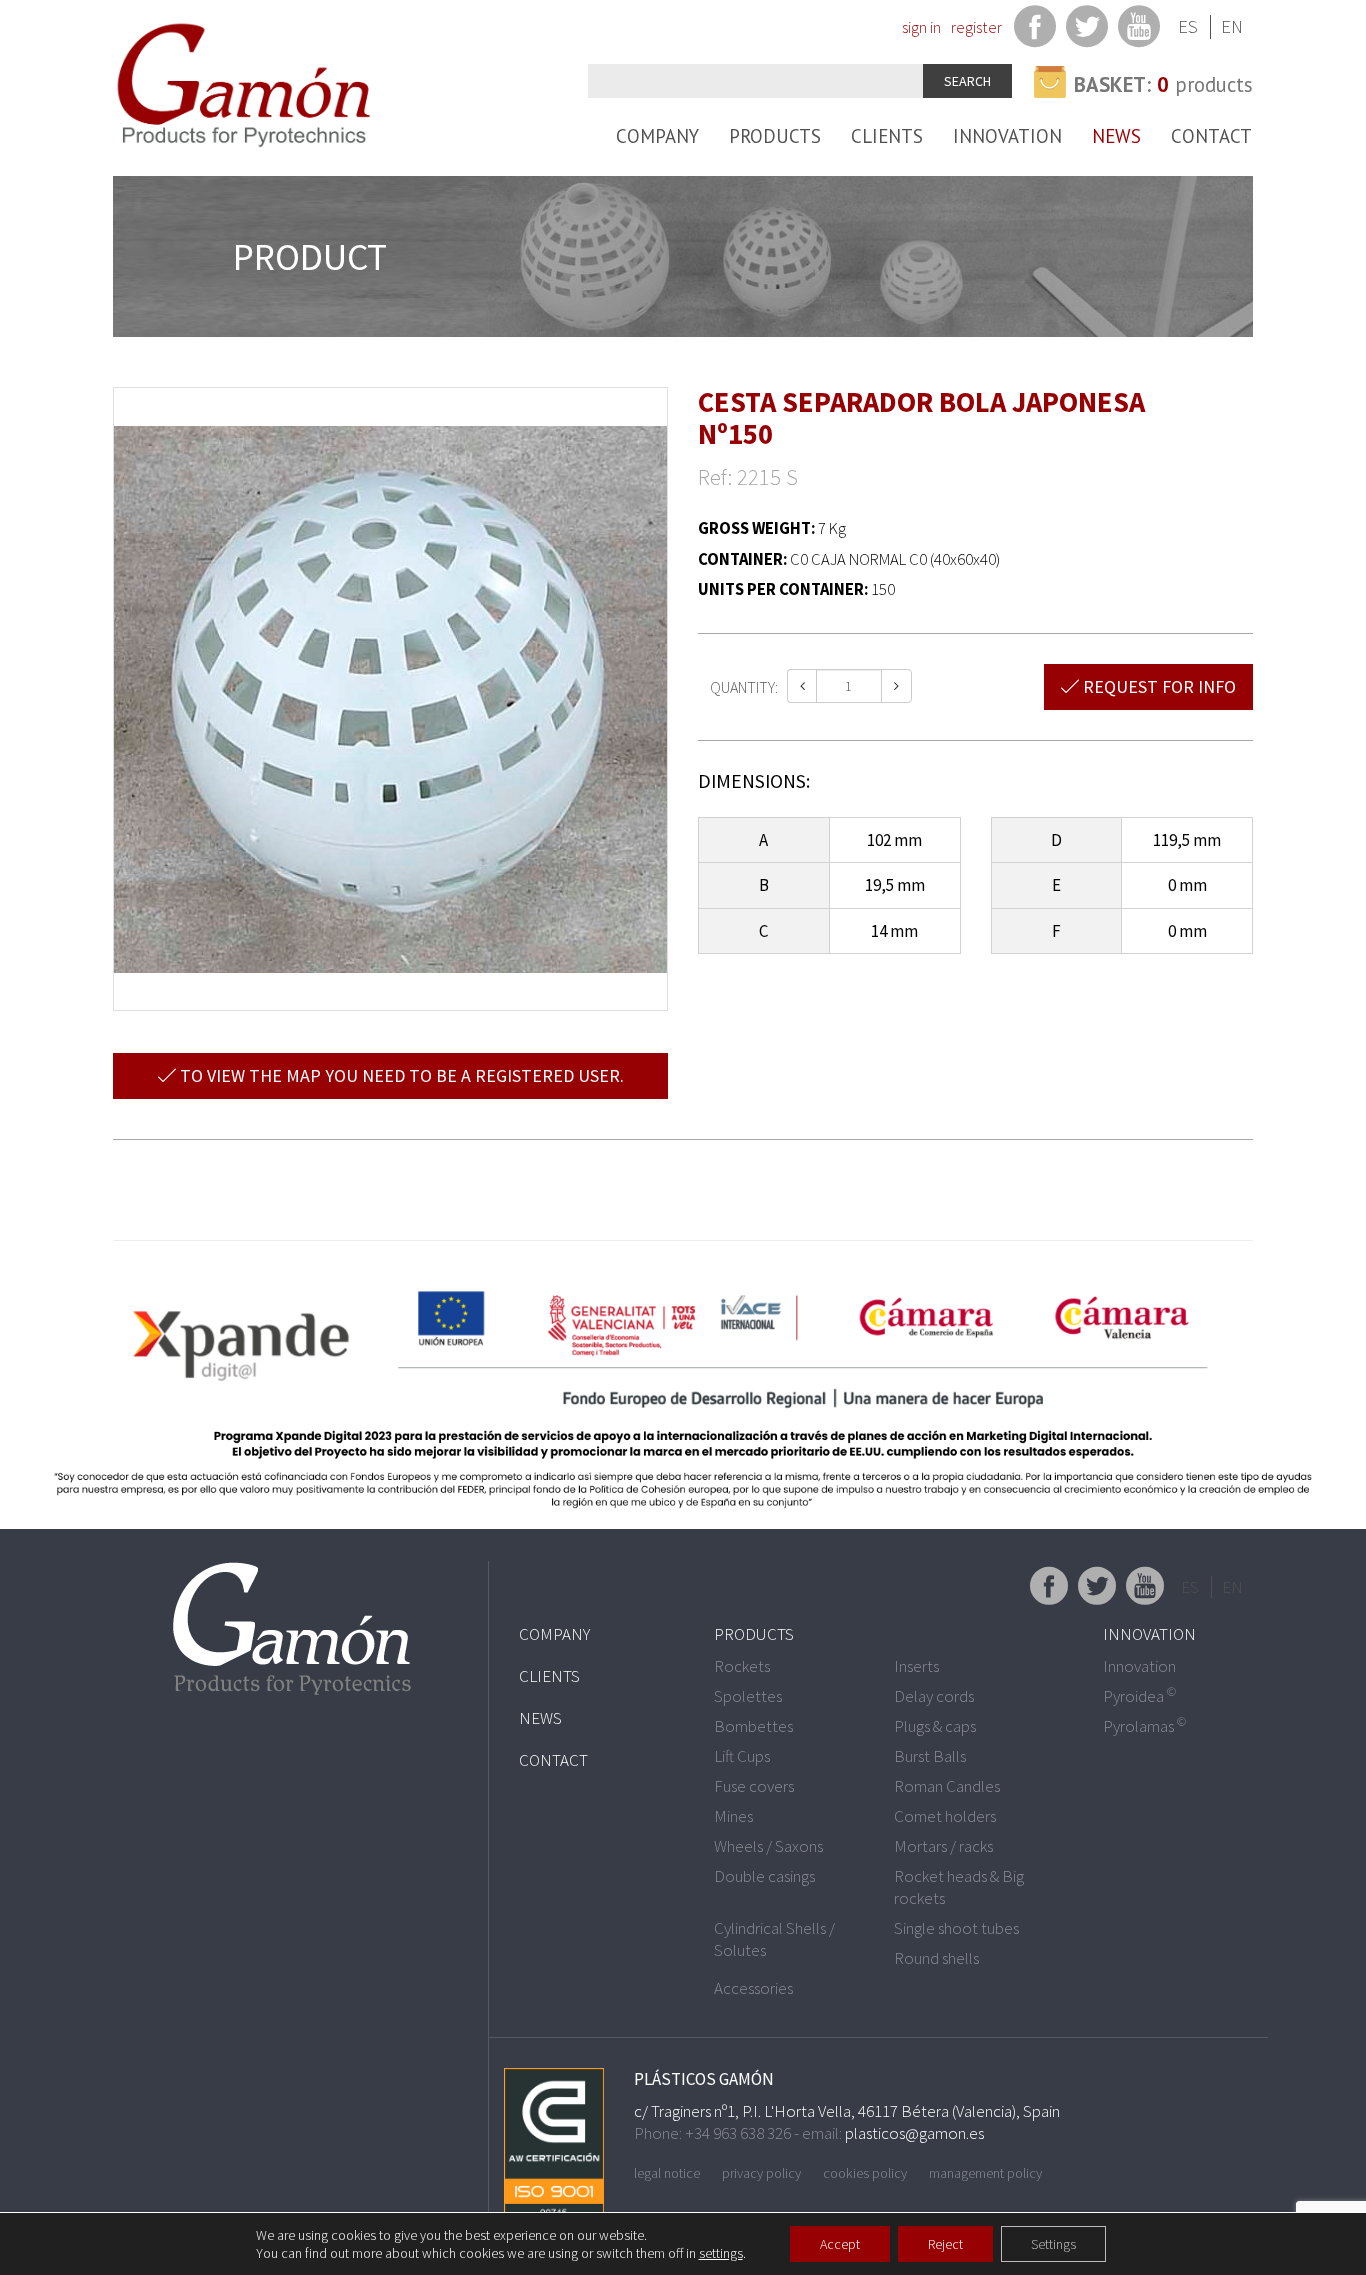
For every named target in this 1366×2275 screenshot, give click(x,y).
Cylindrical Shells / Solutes (774, 1939)
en (1232, 26)
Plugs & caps (935, 1726)
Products (775, 136)
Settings (1053, 2244)
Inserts (916, 1666)
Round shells (936, 1958)
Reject (945, 2244)
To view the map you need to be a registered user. (400, 1075)
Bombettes (753, 1726)
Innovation (1007, 136)
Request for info (1157, 686)
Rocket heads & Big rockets (959, 1887)
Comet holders (945, 1816)
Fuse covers (754, 1786)
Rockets (742, 1666)
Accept (840, 2244)
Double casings (764, 1876)
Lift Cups (742, 1756)
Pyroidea (1139, 1696)
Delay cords (934, 1696)
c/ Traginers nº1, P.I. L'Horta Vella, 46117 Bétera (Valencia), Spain (847, 2111)
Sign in (921, 27)
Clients (887, 136)
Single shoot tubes (956, 1928)
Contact (1211, 136)
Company (657, 136)
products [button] (1163, 84)
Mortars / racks (943, 1846)
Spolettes (748, 1696)
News (1116, 136)
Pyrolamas (1144, 1726)
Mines (733, 1816)
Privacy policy (761, 2173)
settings (721, 2253)
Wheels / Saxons (768, 1846)
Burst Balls (930, 1756)
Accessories (753, 1988)
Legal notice (667, 2173)
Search (967, 81)
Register (976, 27)
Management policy (985, 2173)
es (1188, 26)
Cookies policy (865, 2173)
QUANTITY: (744, 687)
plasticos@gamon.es (914, 2133)
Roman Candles (947, 1786)
